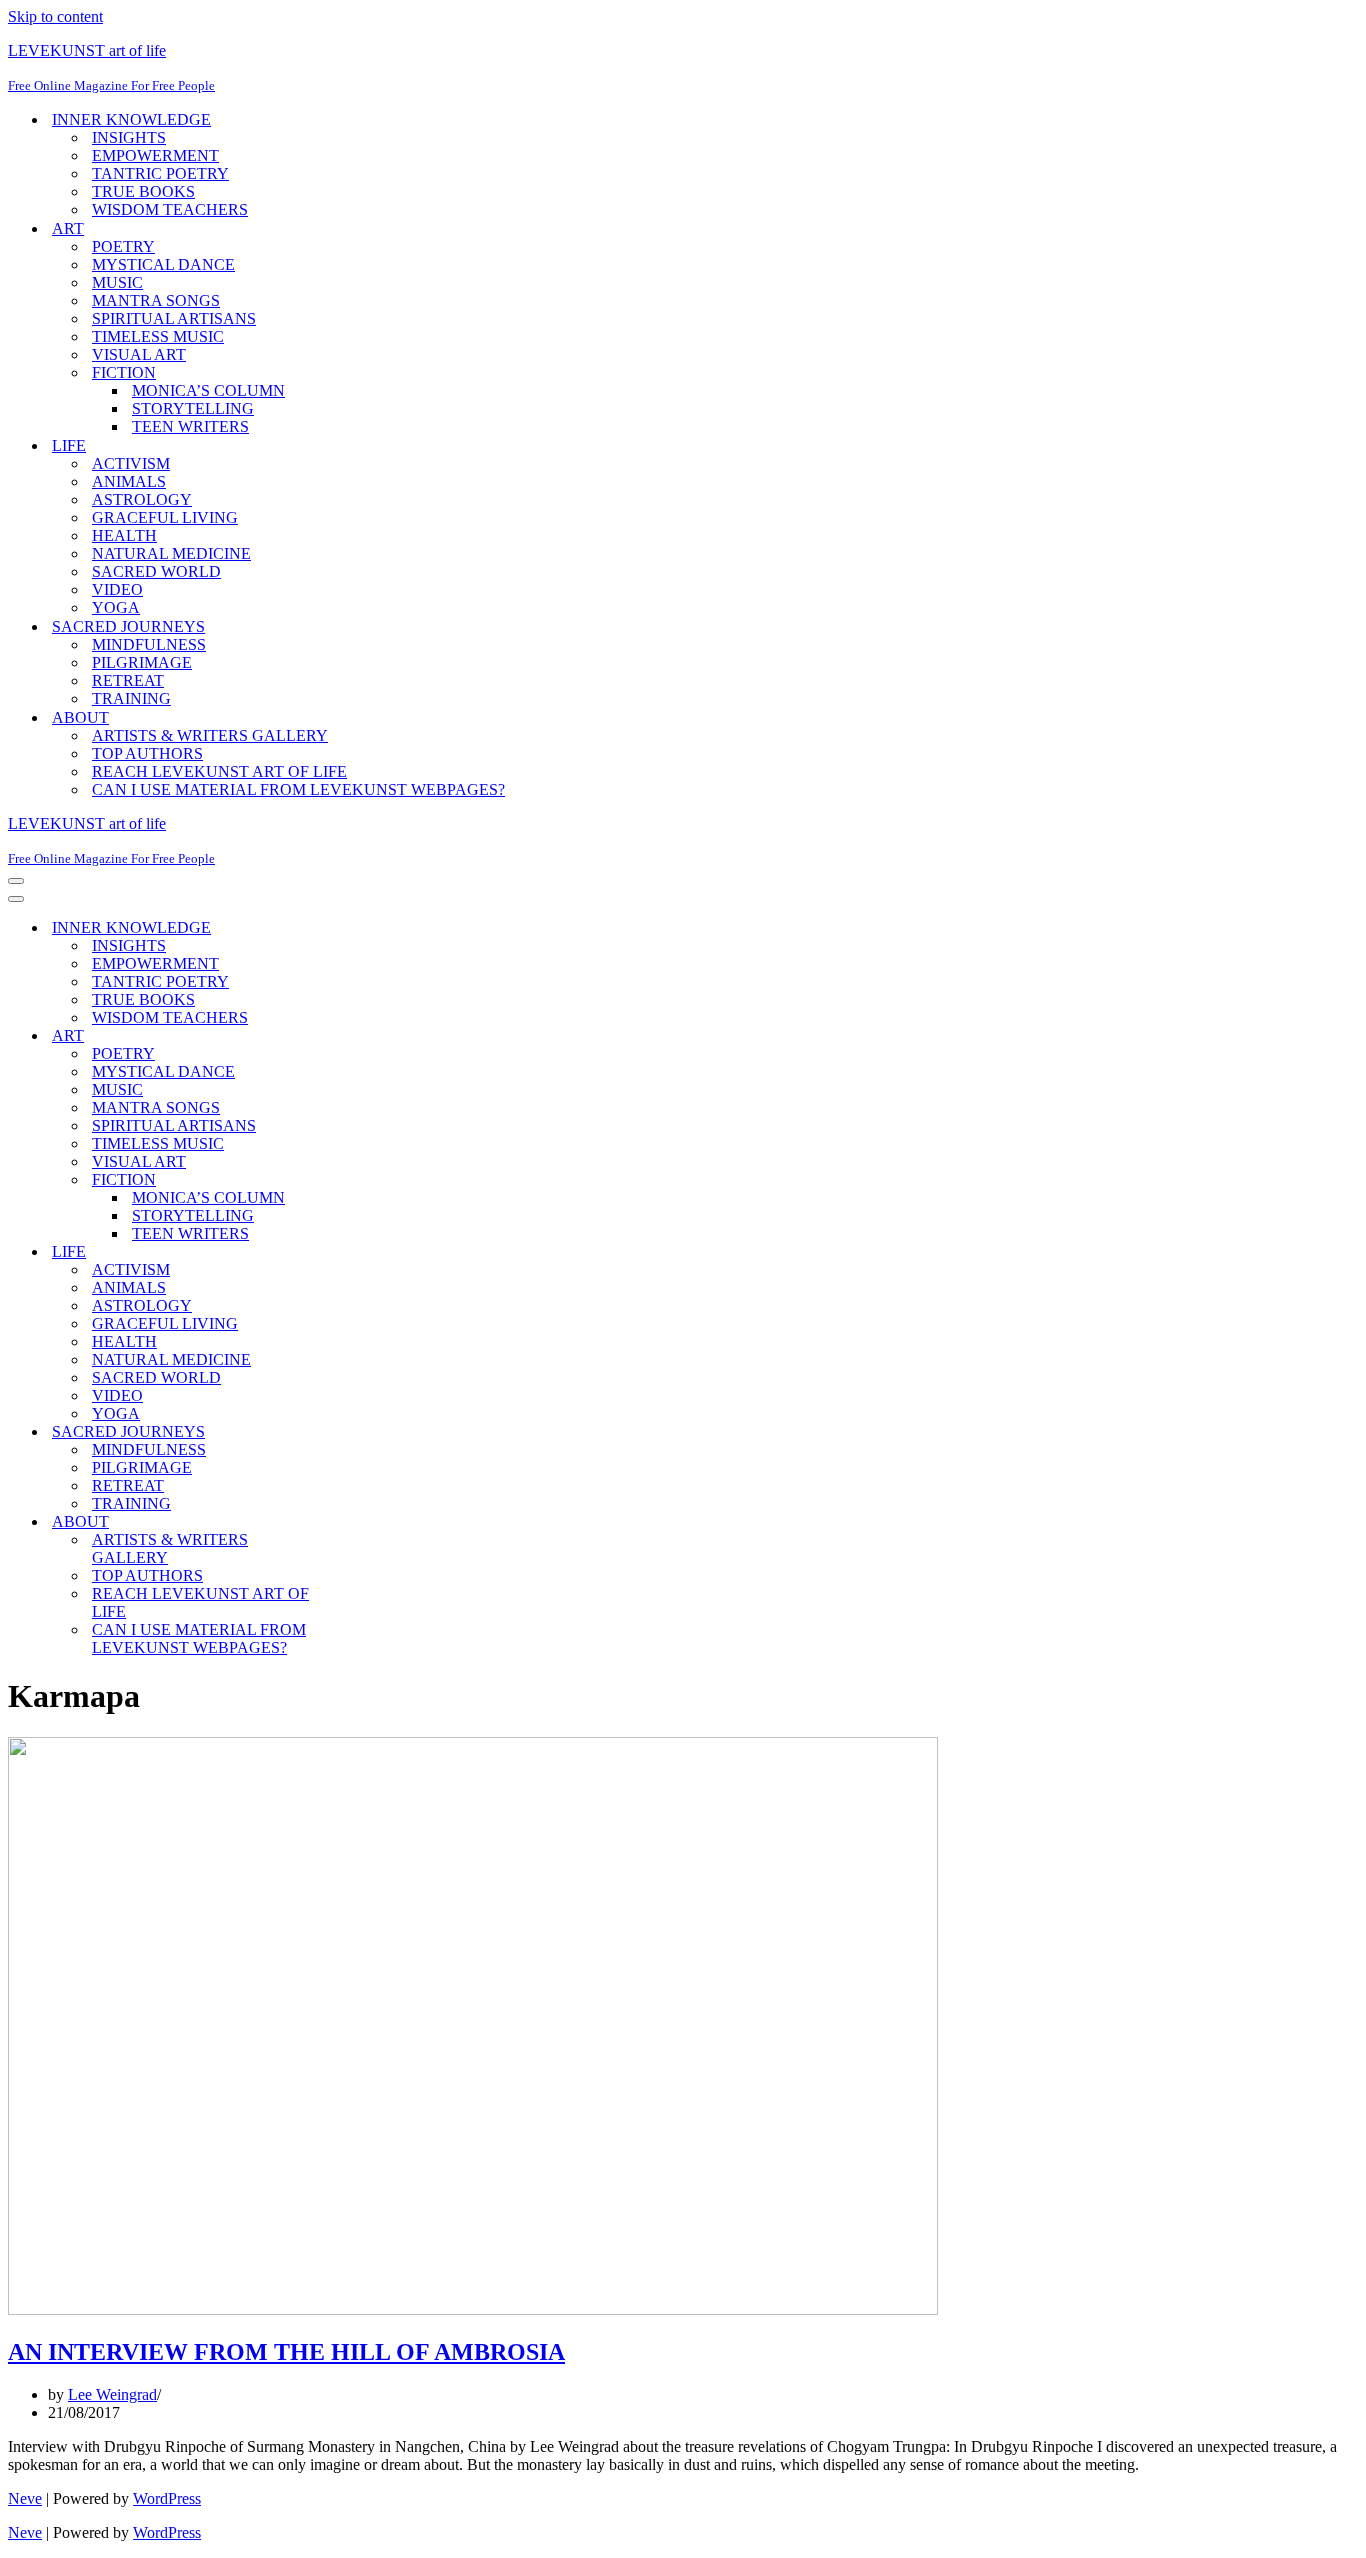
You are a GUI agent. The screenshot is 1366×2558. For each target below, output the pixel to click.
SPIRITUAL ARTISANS (174, 318)
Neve (25, 2498)
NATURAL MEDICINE (171, 553)
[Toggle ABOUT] (358, 1522)
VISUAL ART (139, 354)
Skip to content (55, 16)
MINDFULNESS (149, 644)
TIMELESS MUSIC (158, 336)
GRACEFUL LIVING (165, 517)
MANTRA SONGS (156, 300)
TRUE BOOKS (143, 191)
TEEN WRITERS (190, 426)
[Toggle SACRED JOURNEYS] (358, 1432)
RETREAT (128, 680)
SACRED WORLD (156, 571)
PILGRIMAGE (142, 662)
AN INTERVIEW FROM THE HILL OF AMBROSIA (286, 2352)
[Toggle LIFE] (358, 1252)
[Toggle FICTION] (358, 1180)
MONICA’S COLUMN (208, 390)
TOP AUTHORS (147, 753)
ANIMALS (129, 481)
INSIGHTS (129, 137)
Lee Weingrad (112, 2394)
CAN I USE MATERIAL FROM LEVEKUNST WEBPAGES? (298, 789)
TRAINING (131, 698)
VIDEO (117, 589)
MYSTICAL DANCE (163, 264)
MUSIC (117, 282)
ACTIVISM (131, 463)
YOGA (116, 607)
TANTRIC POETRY (160, 173)
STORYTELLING (193, 408)
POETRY (123, 246)
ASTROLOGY (142, 499)
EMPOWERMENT (155, 155)
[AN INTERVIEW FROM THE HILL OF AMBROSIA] (473, 2309)
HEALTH (124, 535)
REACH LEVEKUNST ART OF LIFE (219, 771)
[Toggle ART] (358, 1036)
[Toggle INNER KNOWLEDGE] (358, 928)
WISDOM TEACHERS (170, 209)
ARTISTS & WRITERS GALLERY (210, 735)
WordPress (167, 2498)
